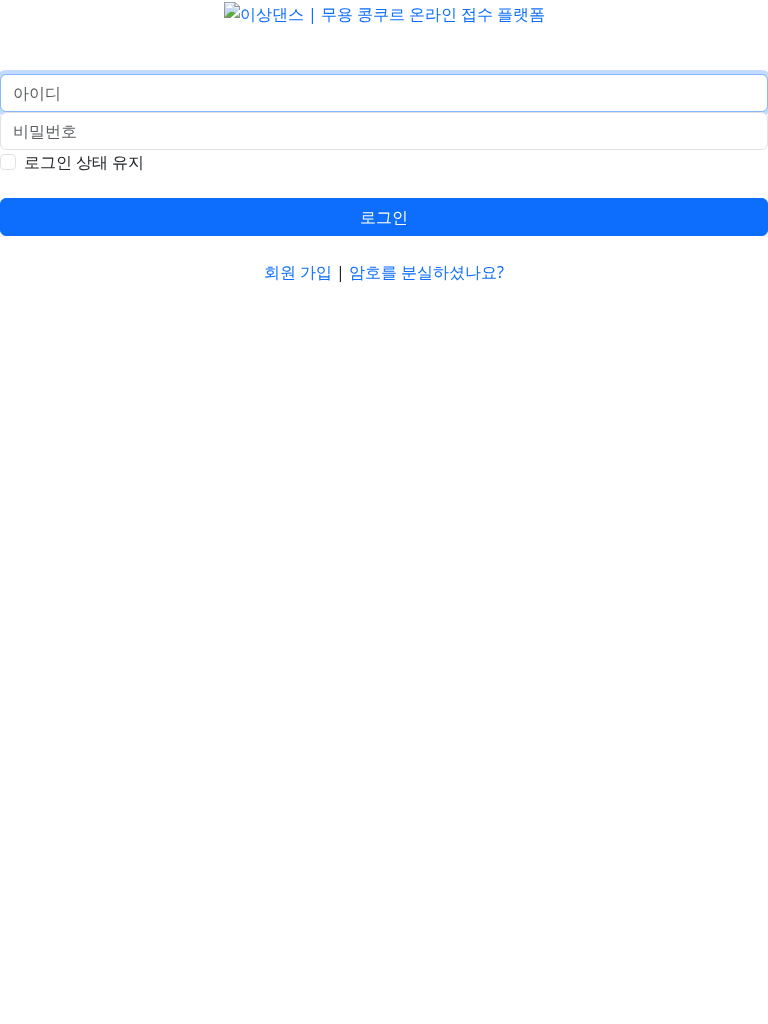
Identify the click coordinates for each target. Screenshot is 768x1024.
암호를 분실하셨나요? (426, 272)
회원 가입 (298, 272)
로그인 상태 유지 (84, 162)
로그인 (384, 217)
